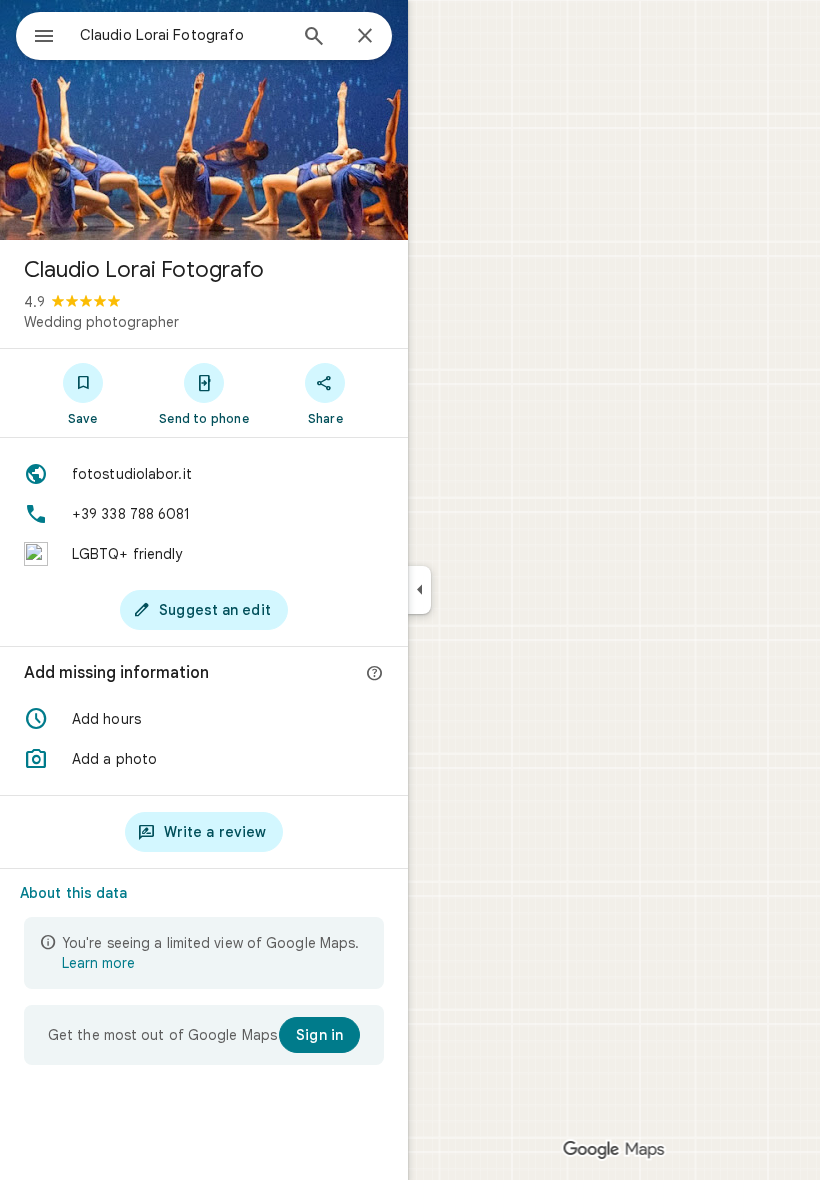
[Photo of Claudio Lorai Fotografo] (204, 120)
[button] (204, 719)
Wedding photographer (101, 322)
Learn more (98, 963)
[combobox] (183, 35)
